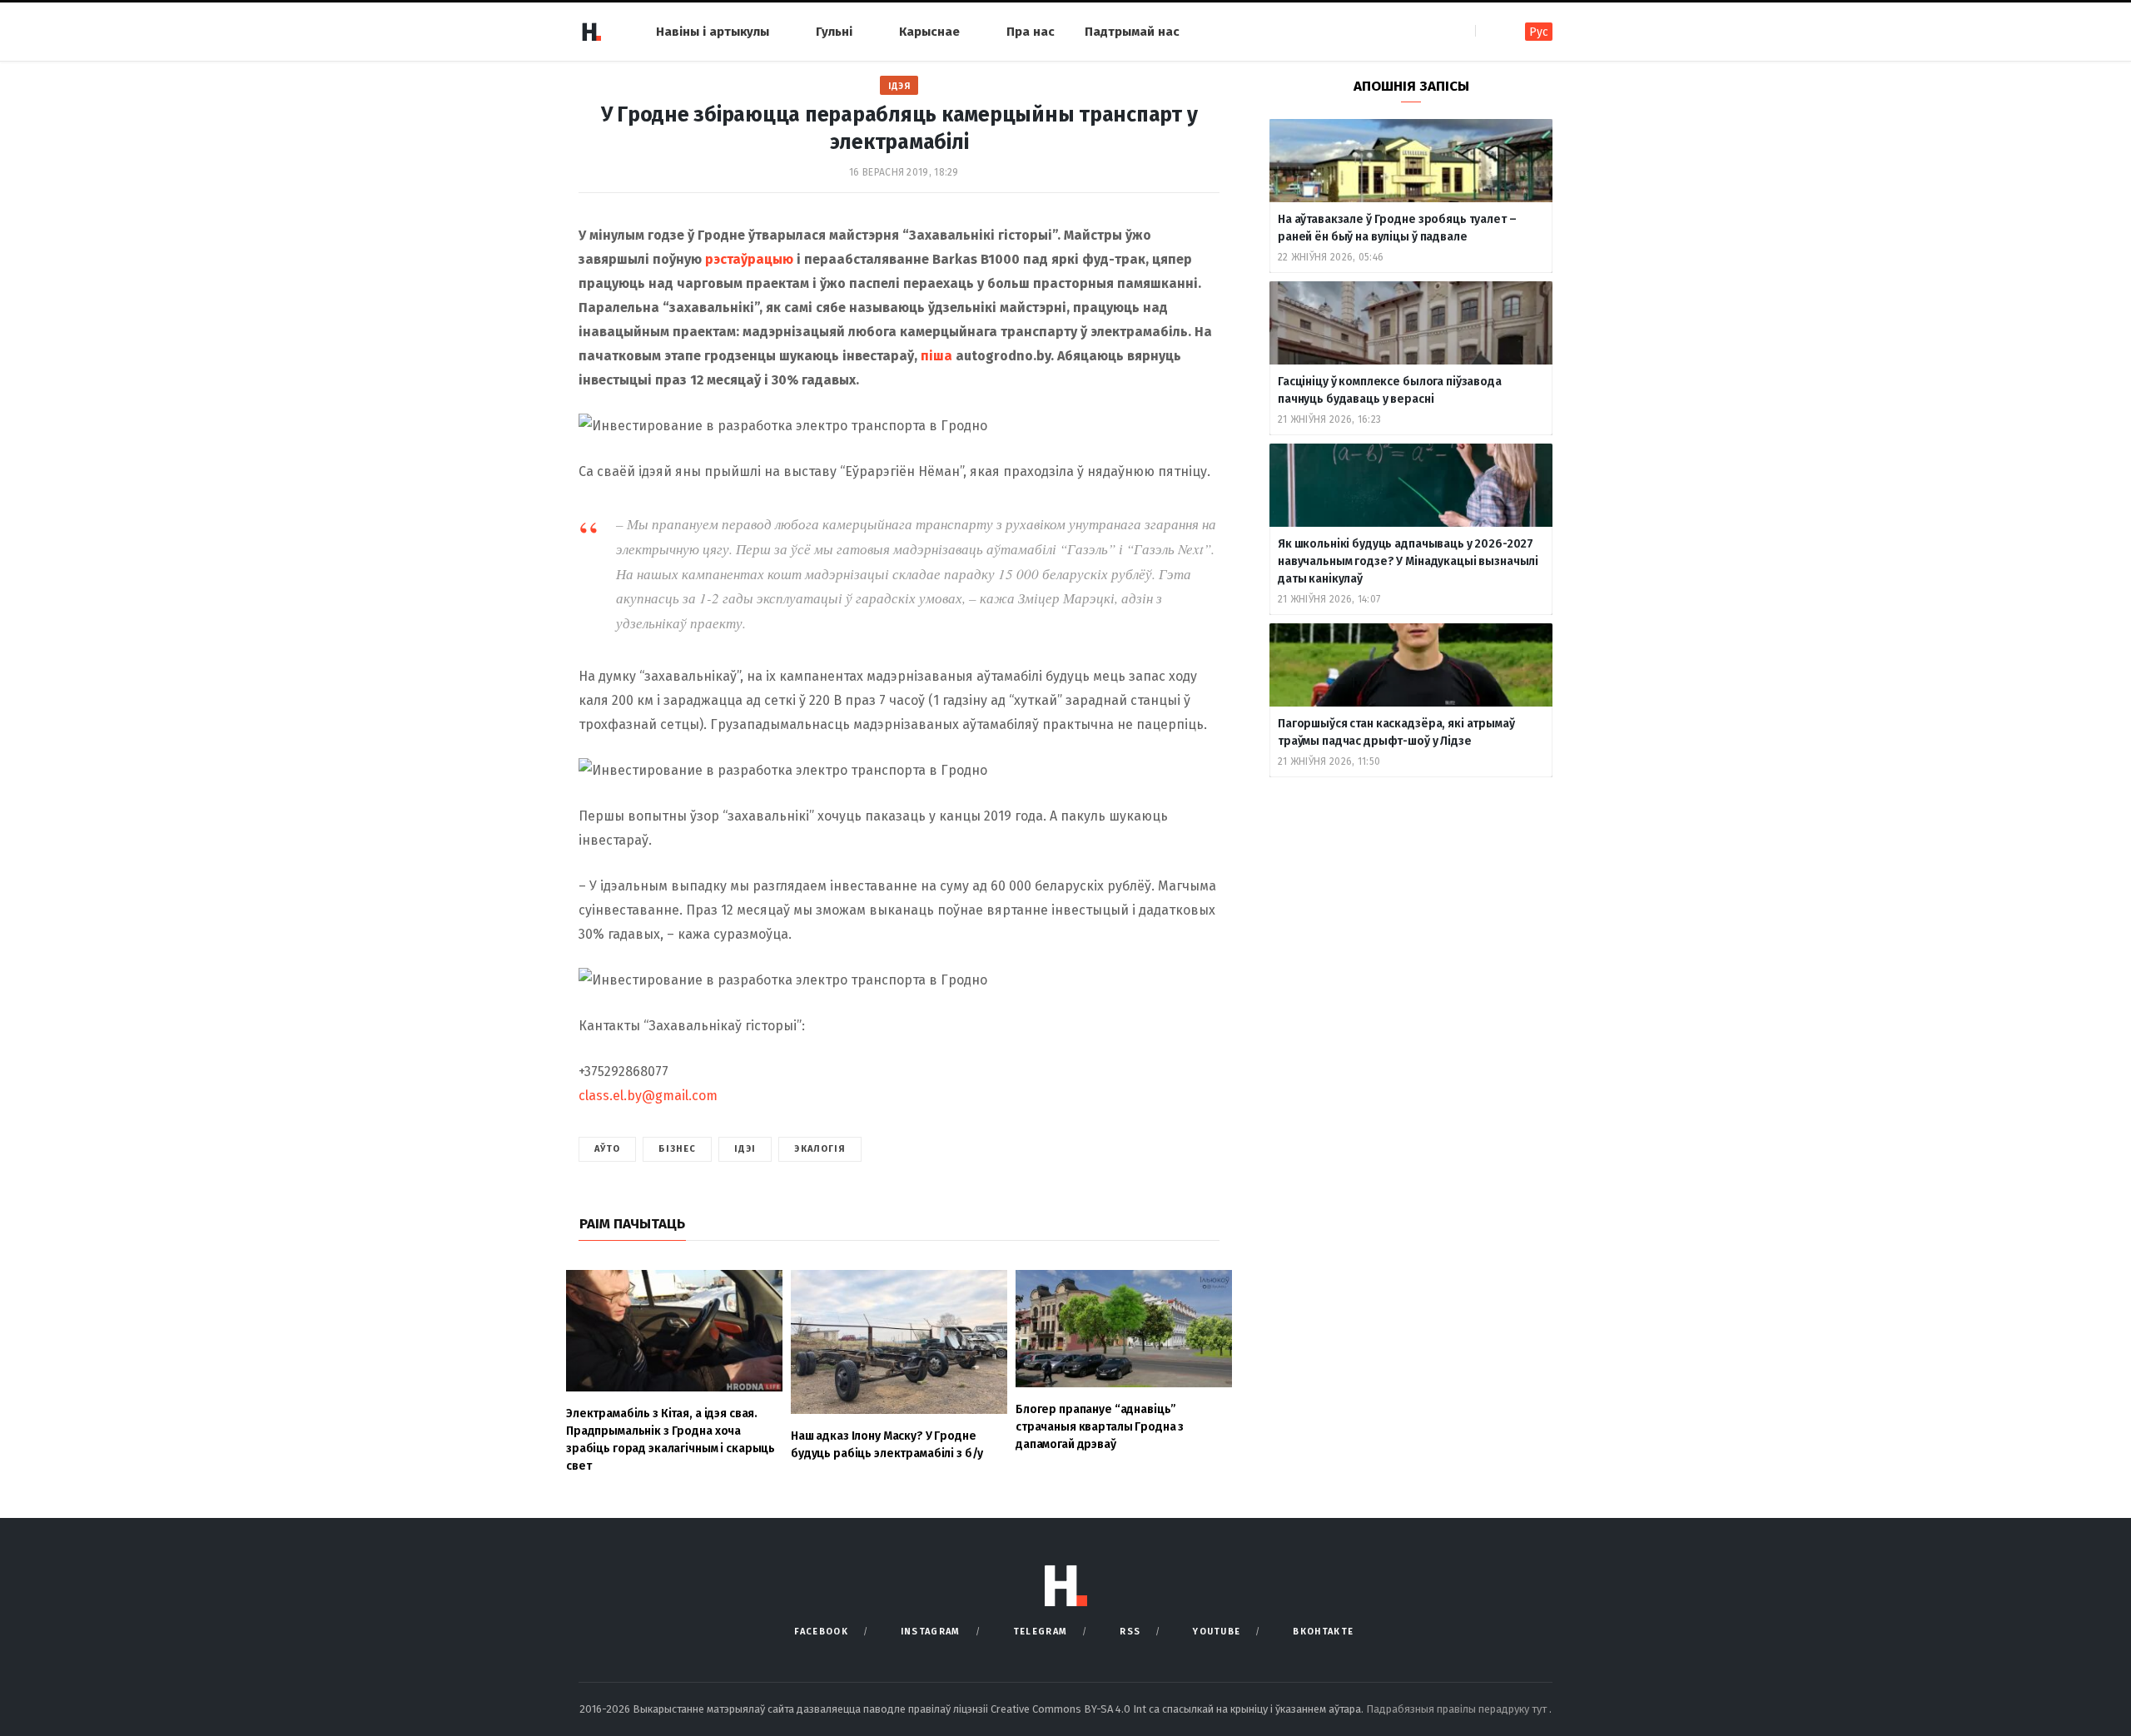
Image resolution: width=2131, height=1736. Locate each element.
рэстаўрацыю (749, 259)
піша (936, 356)
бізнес (677, 1149)
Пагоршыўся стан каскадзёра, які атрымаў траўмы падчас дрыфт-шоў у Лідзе (1396, 732)
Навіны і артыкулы (713, 32)
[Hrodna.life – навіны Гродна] (591, 32)
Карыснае (929, 32)
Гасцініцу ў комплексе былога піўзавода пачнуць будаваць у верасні (1390, 390)
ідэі (745, 1149)
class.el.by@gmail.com (648, 1096)
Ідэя (899, 86)
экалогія (820, 1149)
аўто (607, 1149)
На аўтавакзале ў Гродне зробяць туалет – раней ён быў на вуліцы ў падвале (1397, 228)
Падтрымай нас (1132, 32)
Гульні (834, 32)
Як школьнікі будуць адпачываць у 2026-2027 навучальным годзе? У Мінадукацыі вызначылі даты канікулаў (1408, 561)
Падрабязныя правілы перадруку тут (1458, 1709)
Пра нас (1031, 32)
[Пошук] (1490, 31)
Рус (1539, 32)
